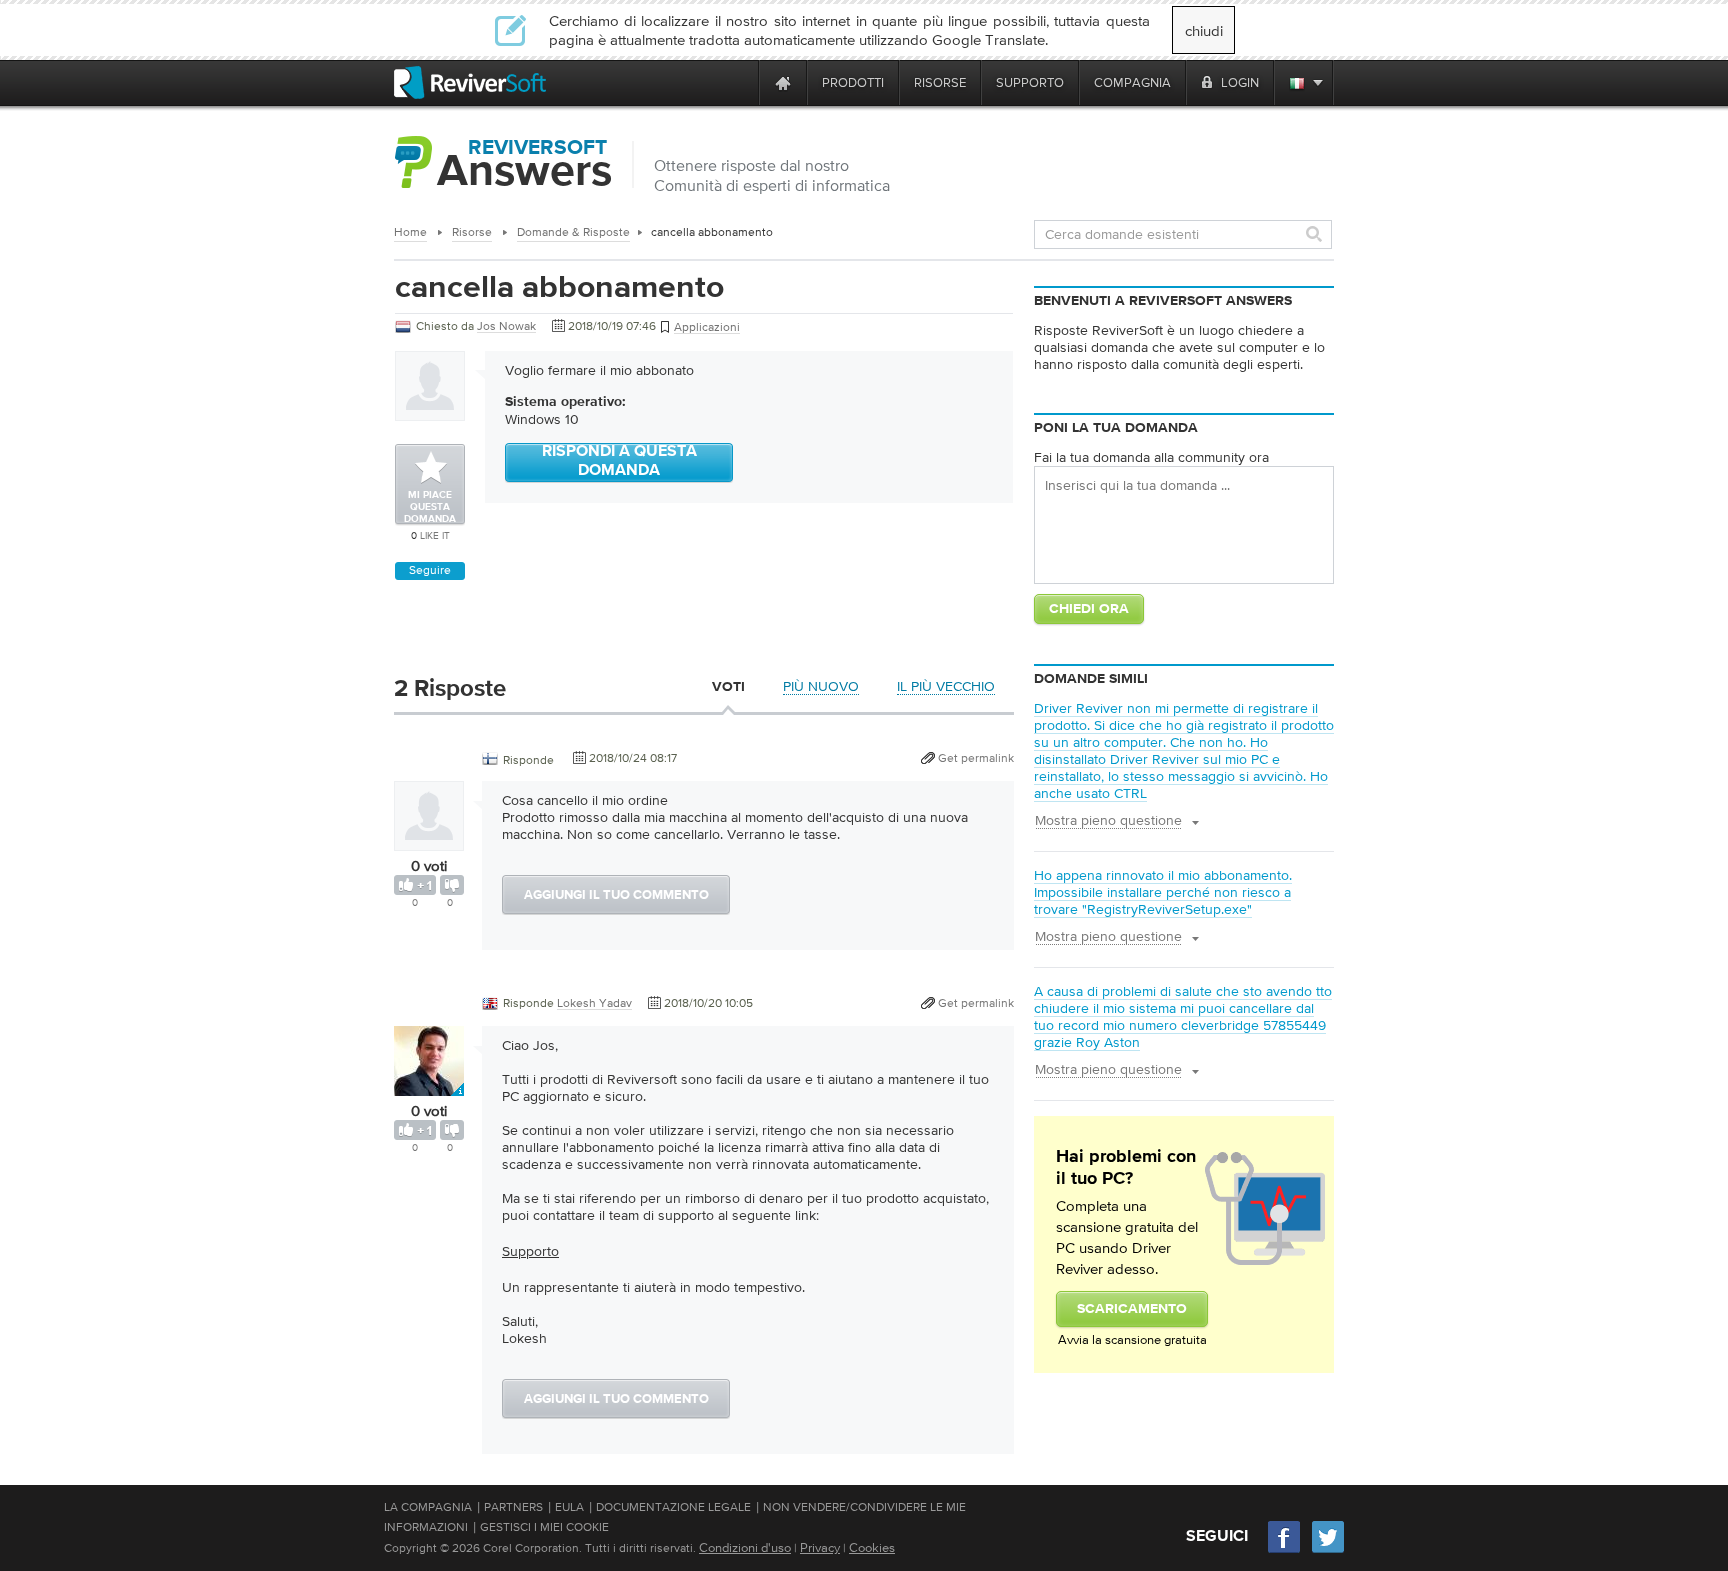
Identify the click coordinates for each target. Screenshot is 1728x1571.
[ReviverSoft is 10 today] (739, 82)
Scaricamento (1132, 1309)
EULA (569, 1507)
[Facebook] (1285, 1550)
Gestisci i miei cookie (544, 1527)
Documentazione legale (673, 1507)
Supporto (530, 1251)
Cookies (872, 1547)
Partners (513, 1507)
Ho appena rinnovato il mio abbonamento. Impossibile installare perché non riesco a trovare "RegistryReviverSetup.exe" (1163, 892)
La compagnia (428, 1507)
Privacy (820, 1547)
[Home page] (783, 82)
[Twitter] (1328, 1550)
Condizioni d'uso (745, 1547)
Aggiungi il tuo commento (616, 895)
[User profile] (429, 841)
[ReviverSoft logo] (470, 82)
